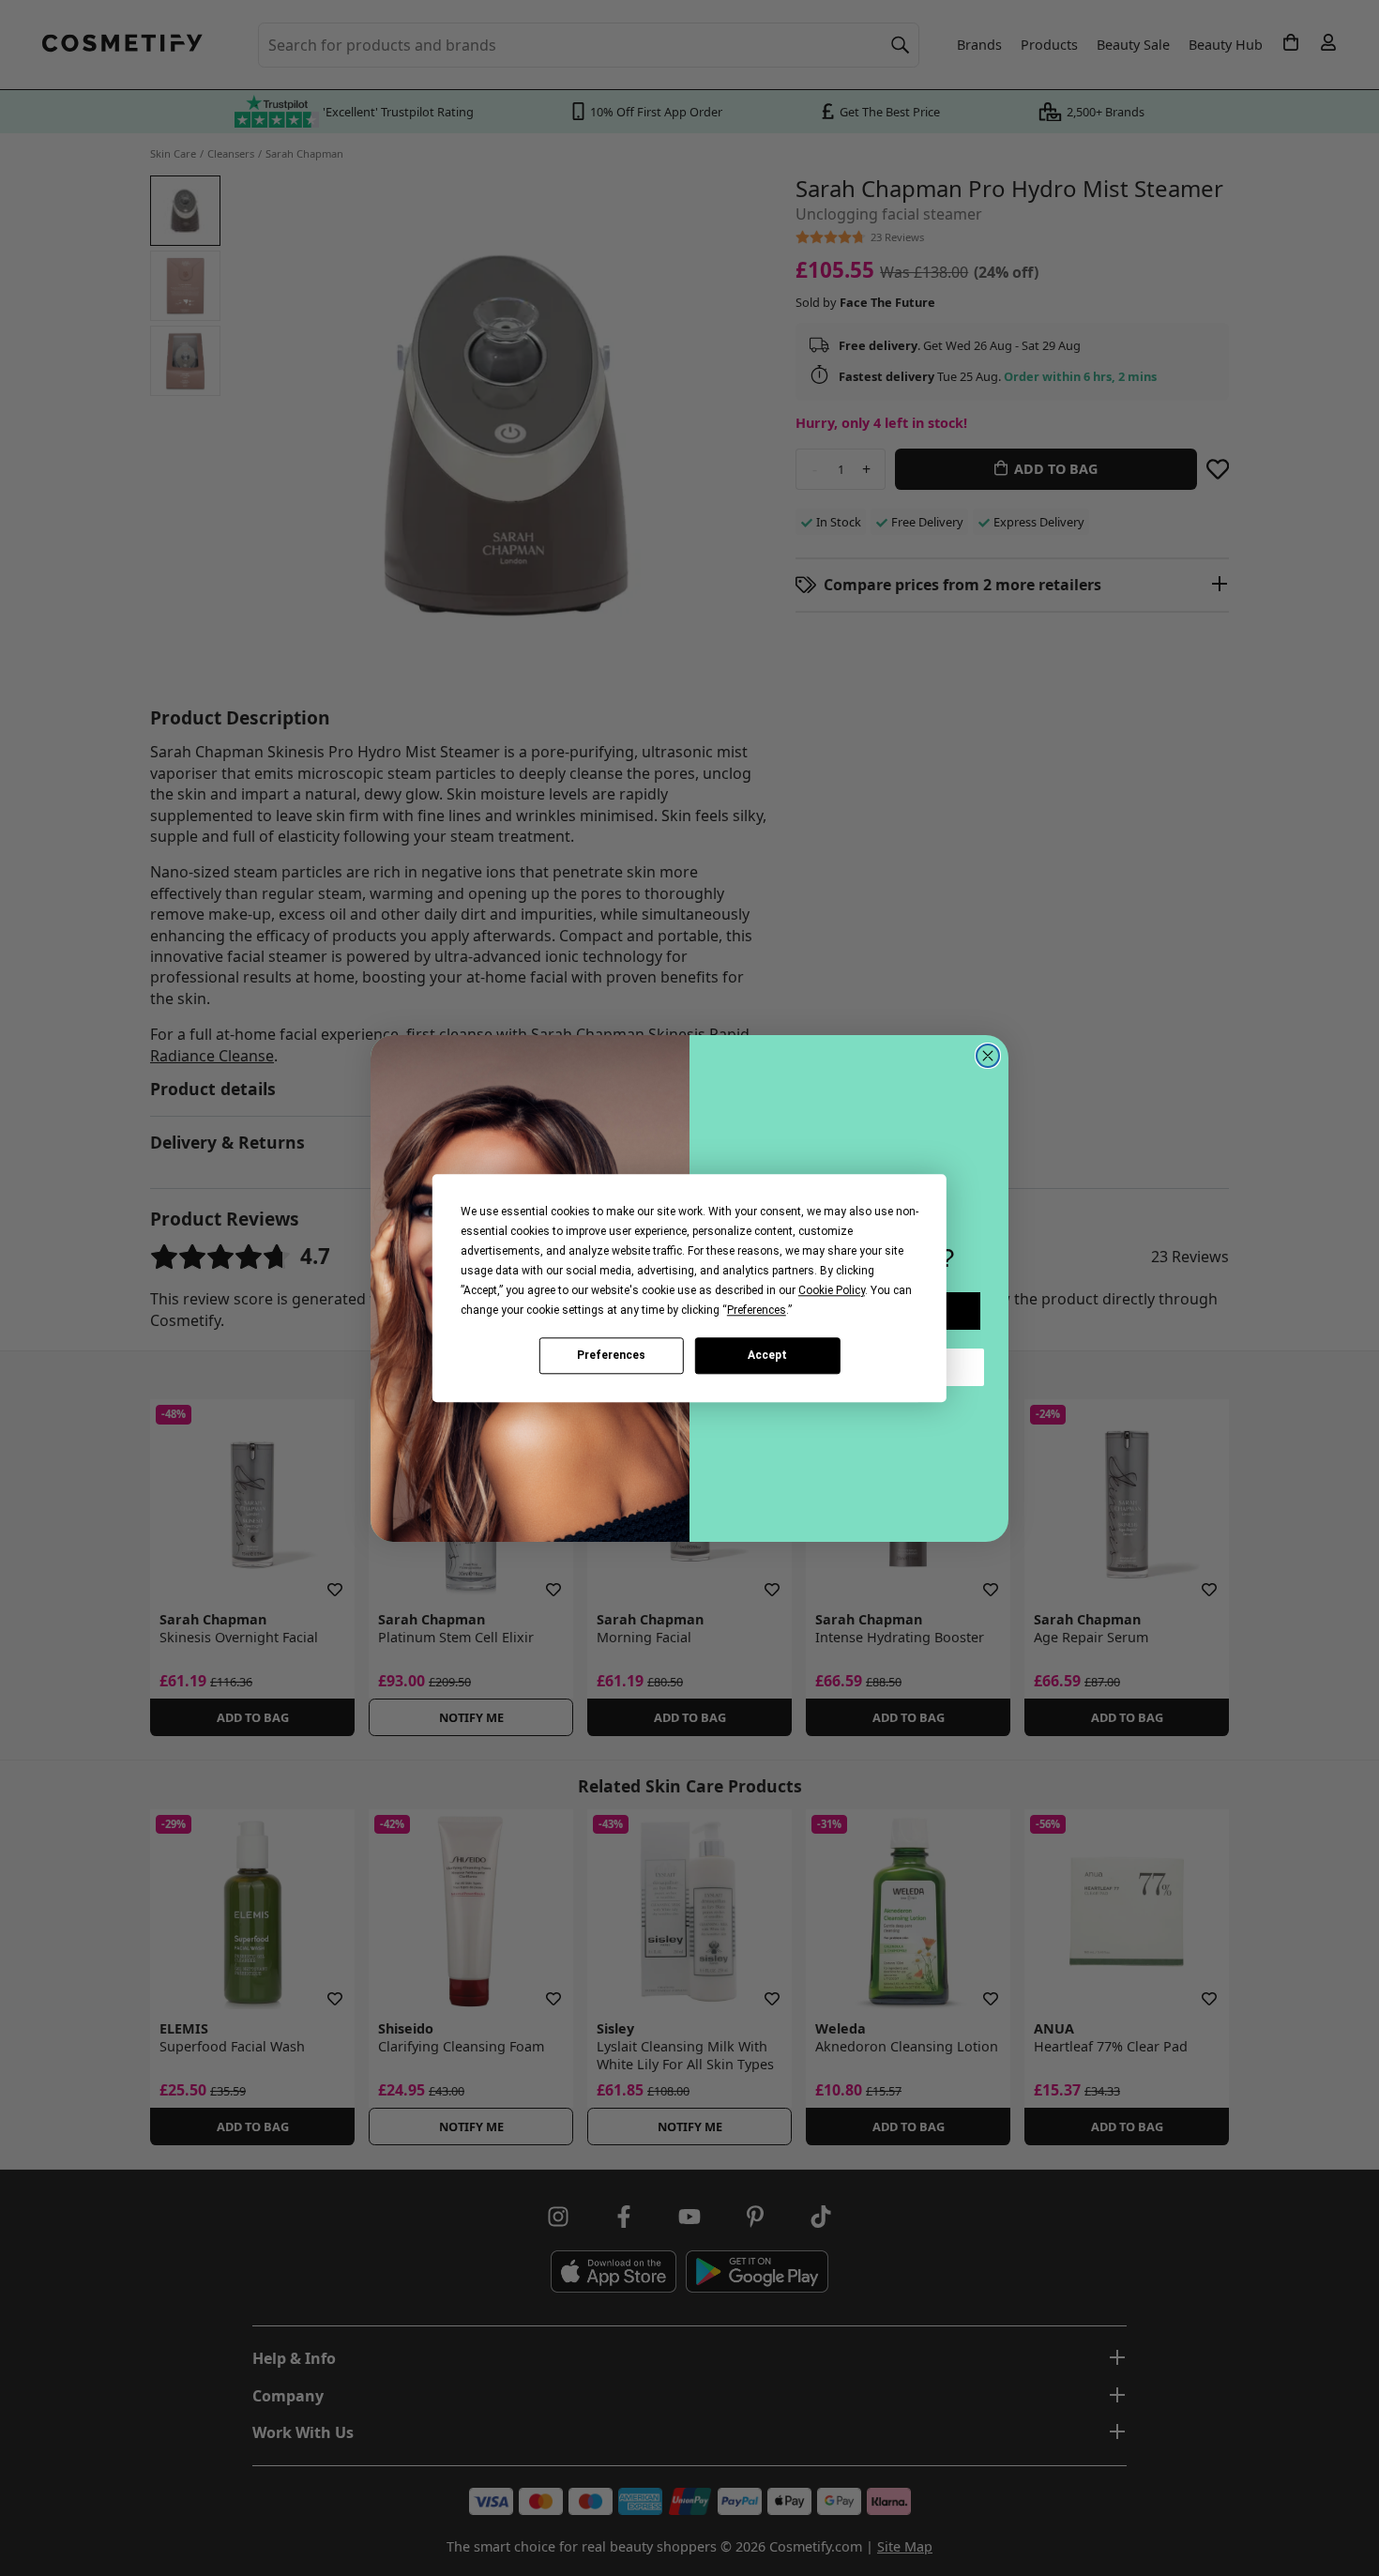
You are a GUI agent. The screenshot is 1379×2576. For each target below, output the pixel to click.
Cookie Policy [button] (832, 1290)
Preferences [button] (757, 1310)
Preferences (611, 1355)
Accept (767, 1355)
